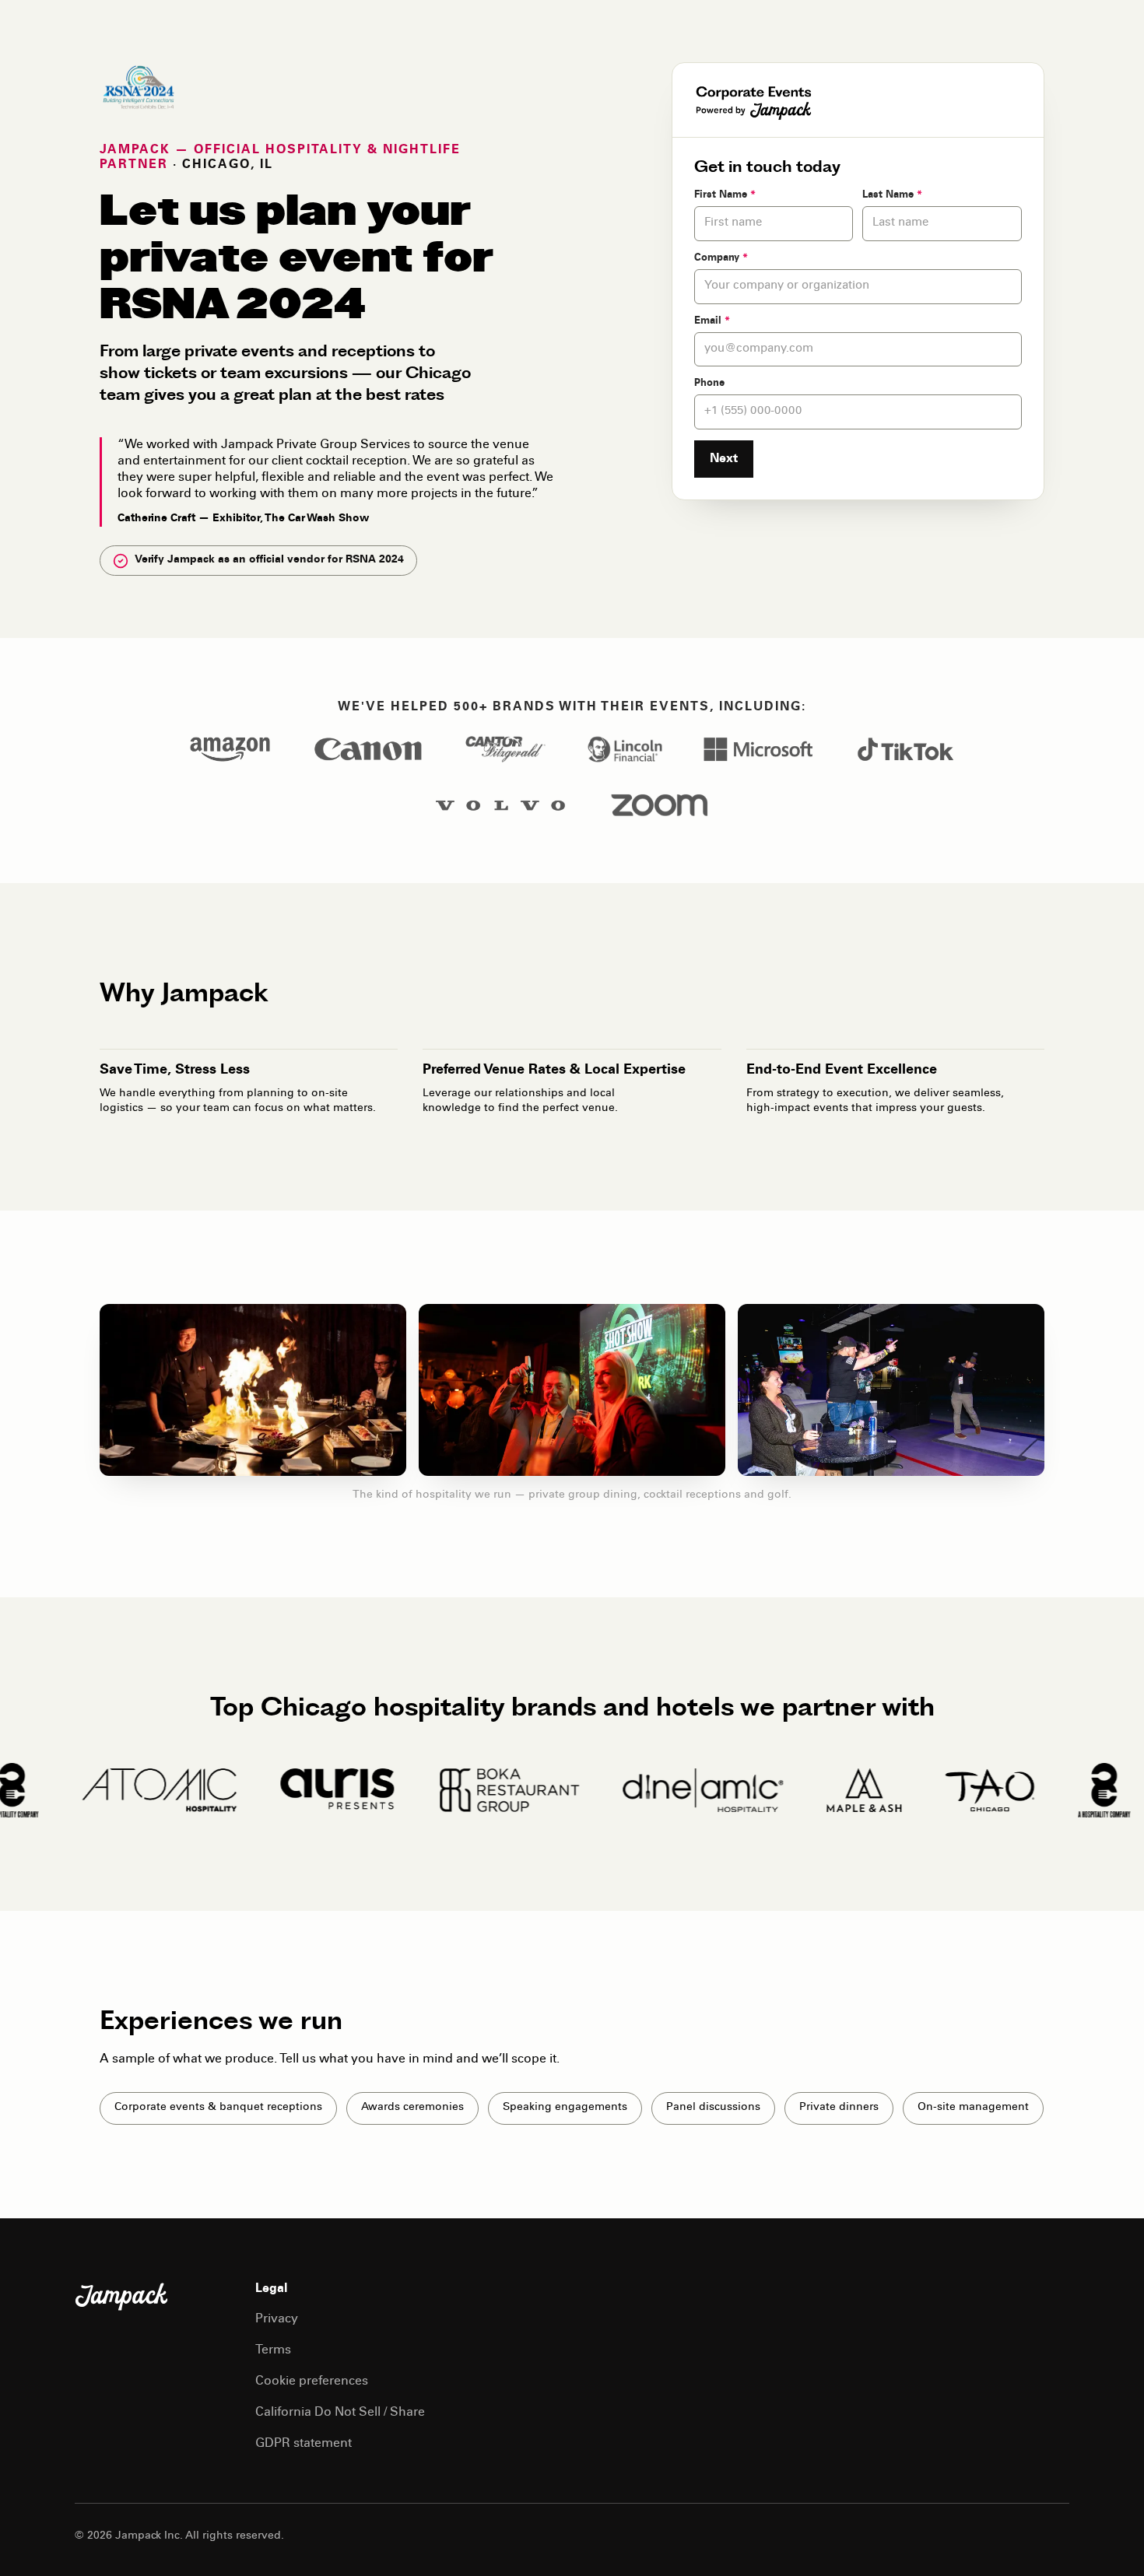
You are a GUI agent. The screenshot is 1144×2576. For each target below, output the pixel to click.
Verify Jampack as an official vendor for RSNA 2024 (269, 560)
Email (712, 322)
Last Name (892, 196)
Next (724, 459)
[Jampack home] (121, 2297)
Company (721, 259)
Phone (709, 384)
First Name (725, 196)
